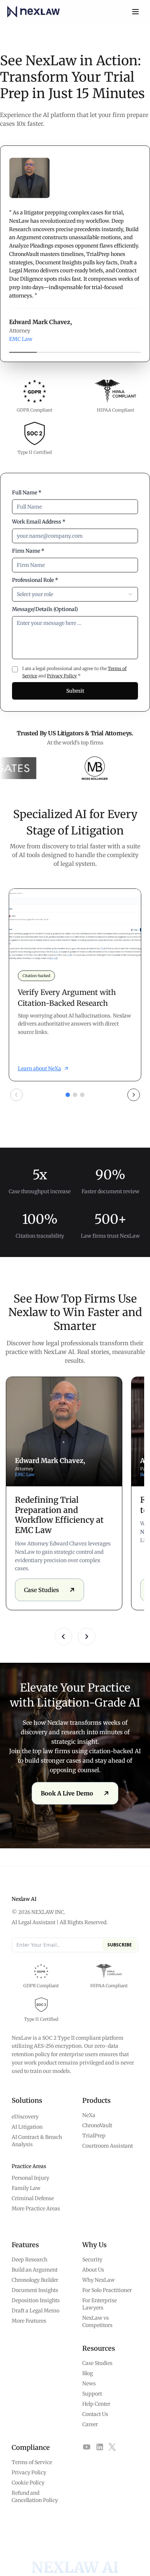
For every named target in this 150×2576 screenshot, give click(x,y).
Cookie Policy (28, 2483)
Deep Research (29, 2260)
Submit (75, 691)
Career (90, 2424)
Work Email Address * (39, 522)
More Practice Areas (36, 2209)
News (89, 2384)
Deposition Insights (36, 2300)
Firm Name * (28, 551)
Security (92, 2260)
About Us (93, 2270)
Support (92, 2394)
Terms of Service (32, 2462)
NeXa (89, 2115)
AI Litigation (27, 2127)
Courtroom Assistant (108, 2146)
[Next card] (134, 1095)
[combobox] (75, 594)
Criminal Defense (33, 2198)
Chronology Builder (35, 2280)
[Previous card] (16, 1095)
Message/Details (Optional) (45, 609)
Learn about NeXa (40, 1069)
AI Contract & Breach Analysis (37, 2141)
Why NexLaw (98, 2280)
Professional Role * (35, 580)
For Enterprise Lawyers (100, 2304)
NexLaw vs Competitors (97, 2322)
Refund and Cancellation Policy (35, 2497)
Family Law (26, 2188)
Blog (88, 2373)
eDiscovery (25, 2117)
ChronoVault (97, 2125)
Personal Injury (30, 2178)
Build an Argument (35, 2270)
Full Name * (27, 493)
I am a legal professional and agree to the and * (74, 672)
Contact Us (95, 2414)
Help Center (96, 2404)
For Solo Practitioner (107, 2290)
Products (96, 2100)
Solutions (27, 2100)
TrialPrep (94, 2136)
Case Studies (97, 2363)
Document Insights (35, 2290)
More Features (29, 2321)
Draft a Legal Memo (35, 2311)
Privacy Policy (62, 676)
